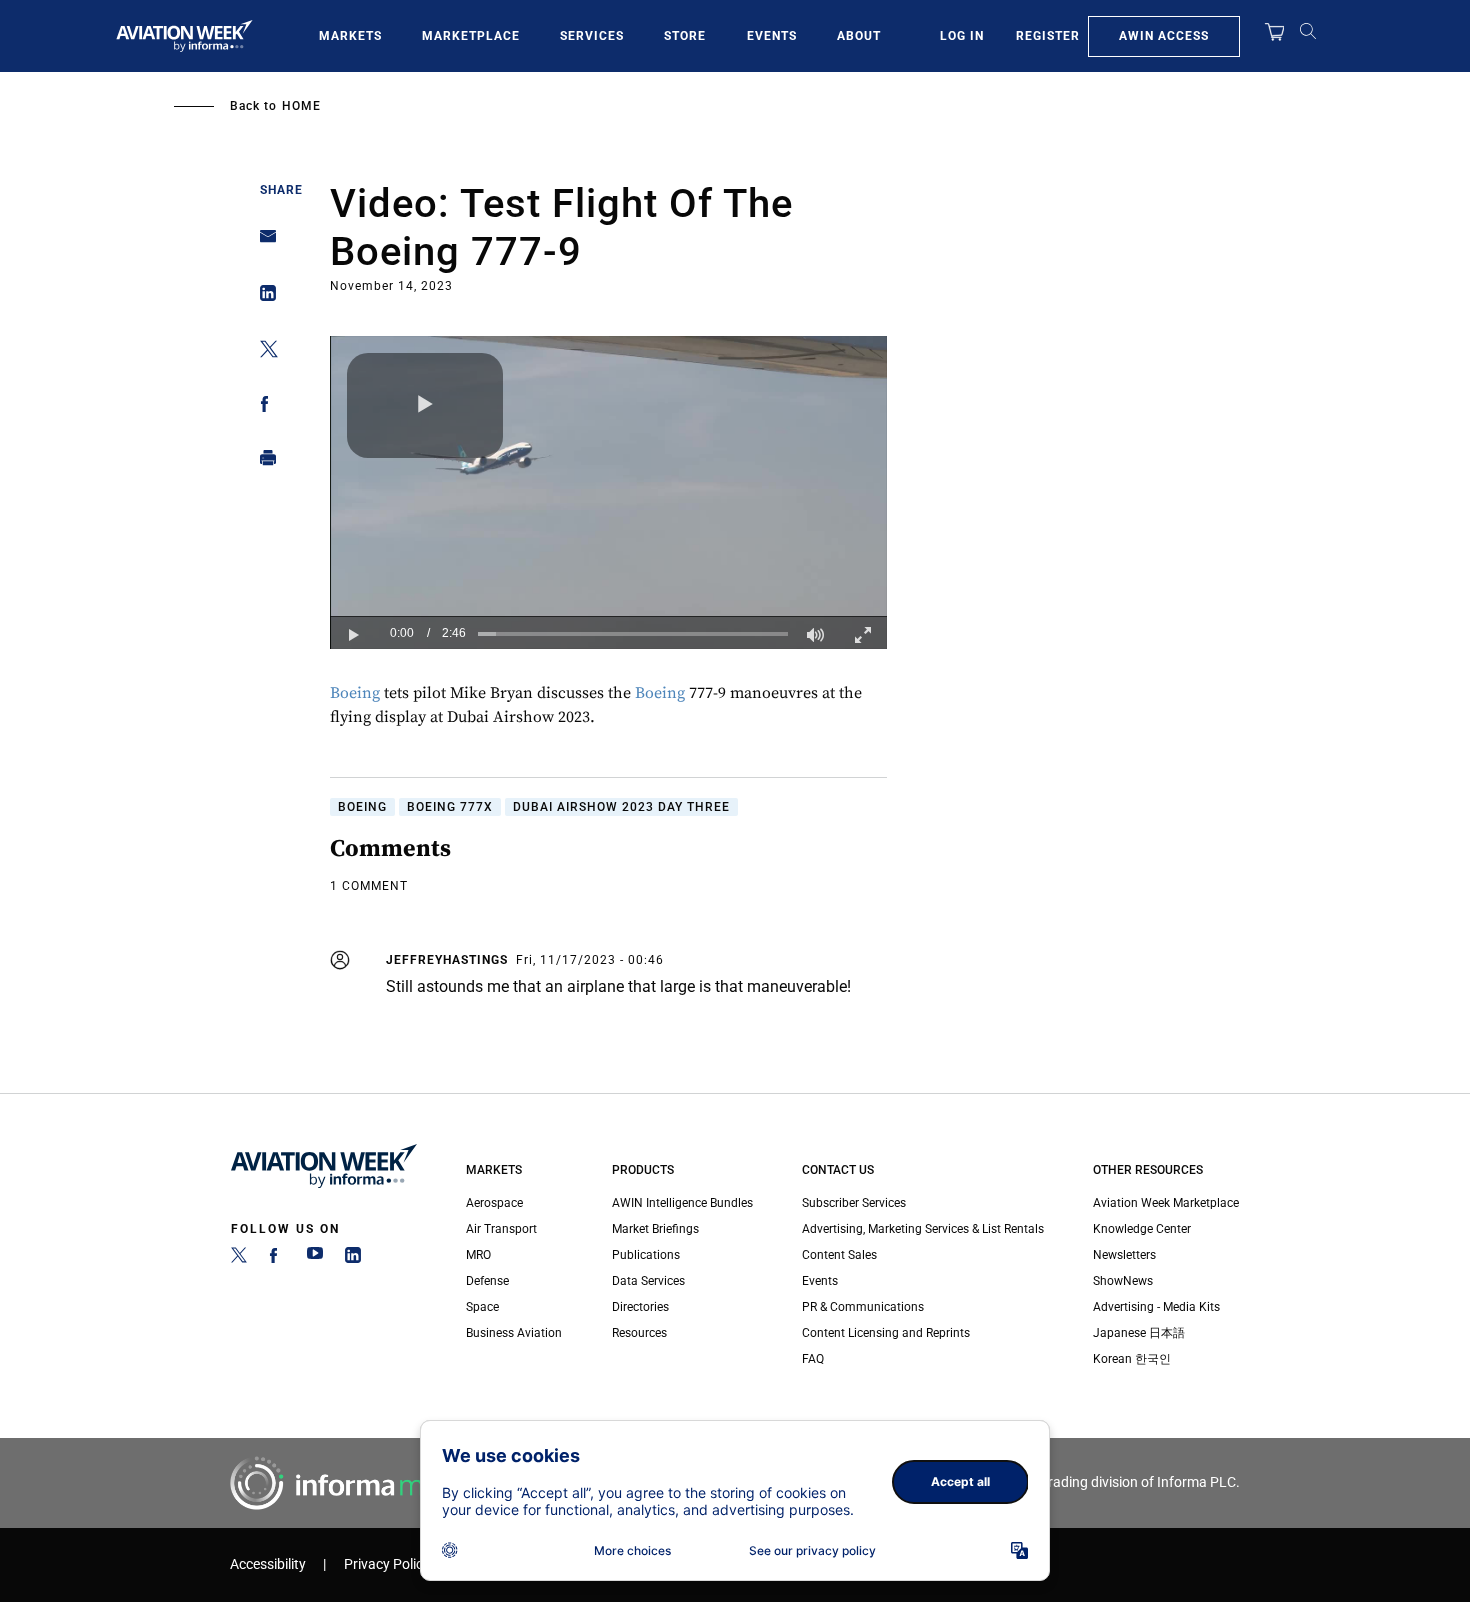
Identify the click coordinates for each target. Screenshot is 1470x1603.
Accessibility (268, 1564)
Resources (639, 1333)
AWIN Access (1164, 36)
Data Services (648, 1281)
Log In (962, 36)
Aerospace (494, 1203)
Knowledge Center (1142, 1229)
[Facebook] (277, 1259)
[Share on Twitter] (262, 352)
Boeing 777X (450, 807)
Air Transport (501, 1229)
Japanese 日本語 (1139, 1333)
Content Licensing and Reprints (886, 1333)
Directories (640, 1307)
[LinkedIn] (353, 1259)
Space (482, 1307)
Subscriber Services (854, 1203)
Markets (350, 36)
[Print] (262, 462)
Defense (487, 1281)
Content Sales (839, 1255)
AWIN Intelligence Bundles (682, 1203)
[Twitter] (239, 1259)
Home (301, 106)
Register (1048, 36)
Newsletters (1124, 1255)
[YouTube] (315, 1259)
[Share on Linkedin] (262, 297)
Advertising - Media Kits (1156, 1307)
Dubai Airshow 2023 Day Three (621, 807)
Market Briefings (655, 1229)
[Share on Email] (262, 242)
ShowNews (1123, 1281)
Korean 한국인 (1132, 1359)
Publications (646, 1255)
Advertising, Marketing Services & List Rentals (923, 1229)
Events (772, 36)
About (859, 36)
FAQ (813, 1359)
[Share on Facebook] (262, 407)
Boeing (355, 693)
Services (592, 36)
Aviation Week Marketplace (1166, 1203)
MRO (478, 1255)
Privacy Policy (387, 1564)
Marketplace (471, 36)
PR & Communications (863, 1307)
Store (685, 36)
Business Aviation (514, 1333)
